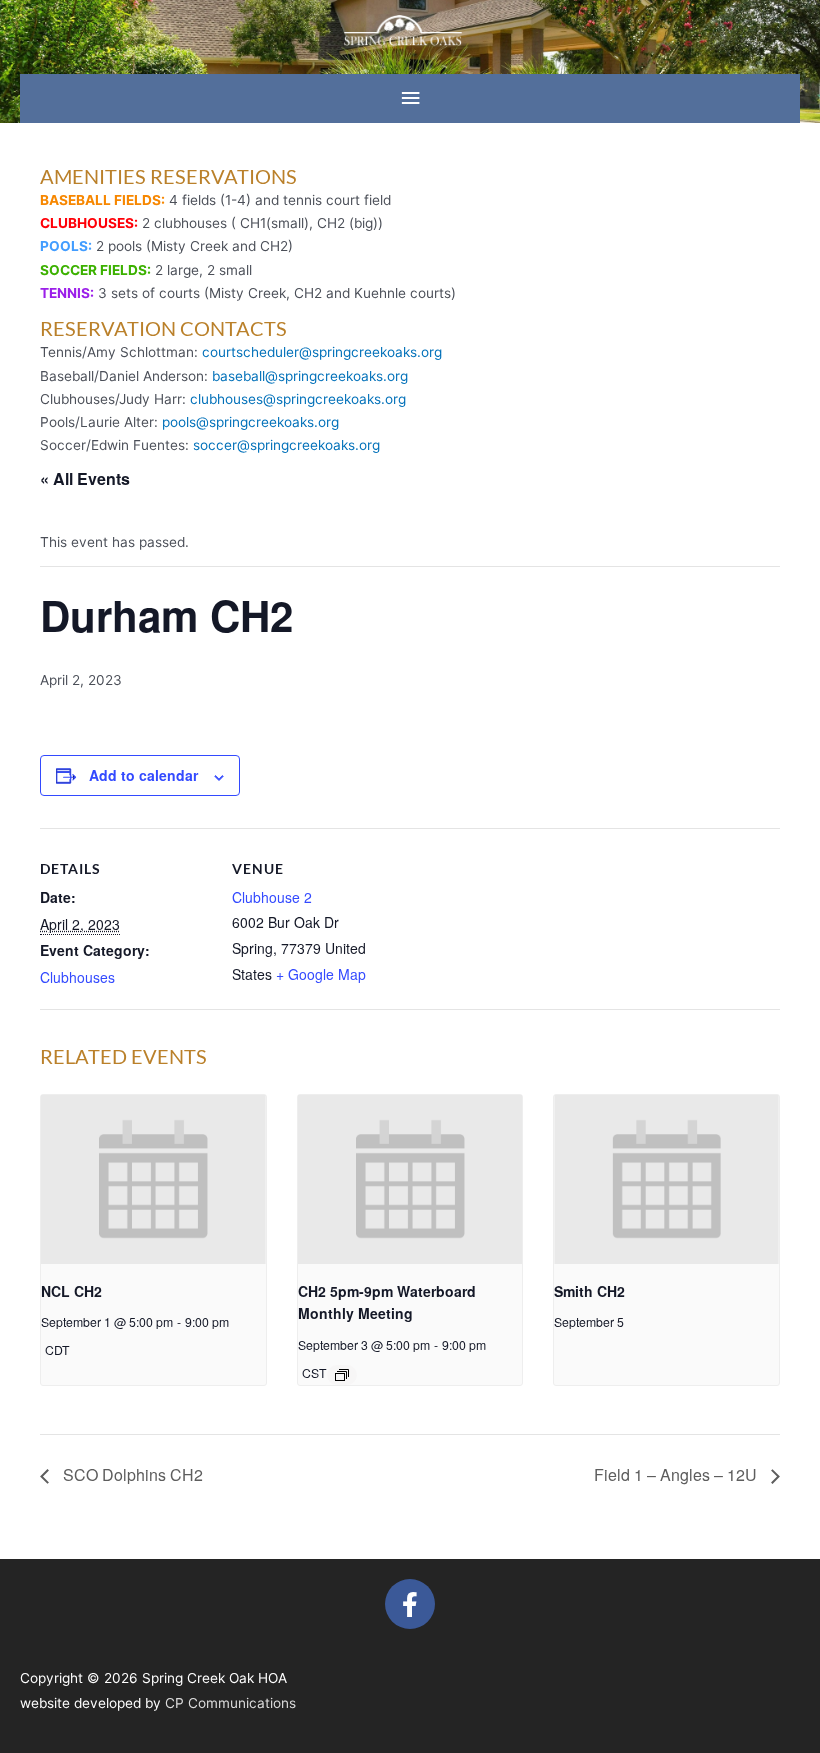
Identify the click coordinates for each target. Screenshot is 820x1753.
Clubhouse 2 (272, 897)
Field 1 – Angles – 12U (677, 1474)
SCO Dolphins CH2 (131, 1474)
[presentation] (153, 1179)
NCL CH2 (71, 1291)
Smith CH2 (589, 1291)
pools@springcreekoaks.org (250, 422)
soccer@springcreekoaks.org (286, 445)
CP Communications (230, 1703)
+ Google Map (321, 974)
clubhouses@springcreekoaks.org (298, 399)
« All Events (85, 478)
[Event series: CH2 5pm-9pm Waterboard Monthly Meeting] (342, 1375)
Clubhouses (77, 977)
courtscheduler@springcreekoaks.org (322, 352)
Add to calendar (143, 775)
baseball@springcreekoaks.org (310, 376)
